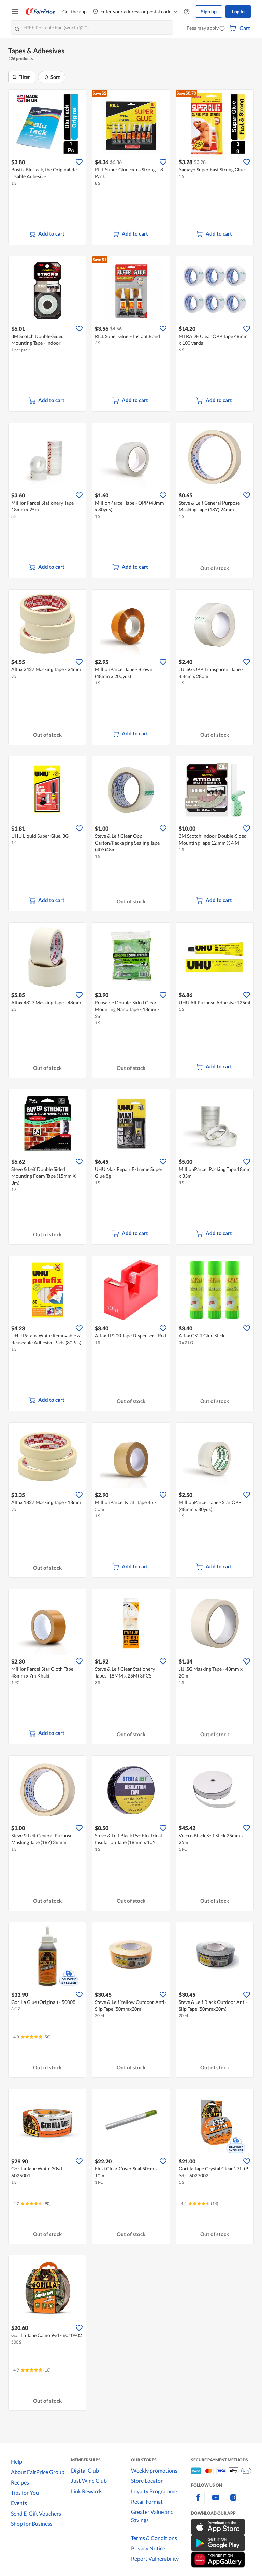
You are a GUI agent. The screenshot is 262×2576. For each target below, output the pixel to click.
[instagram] (233, 2501)
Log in (238, 11)
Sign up (209, 11)
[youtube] (216, 2501)
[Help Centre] (187, 12)
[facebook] (198, 2501)
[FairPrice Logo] (41, 12)
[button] (222, 29)
